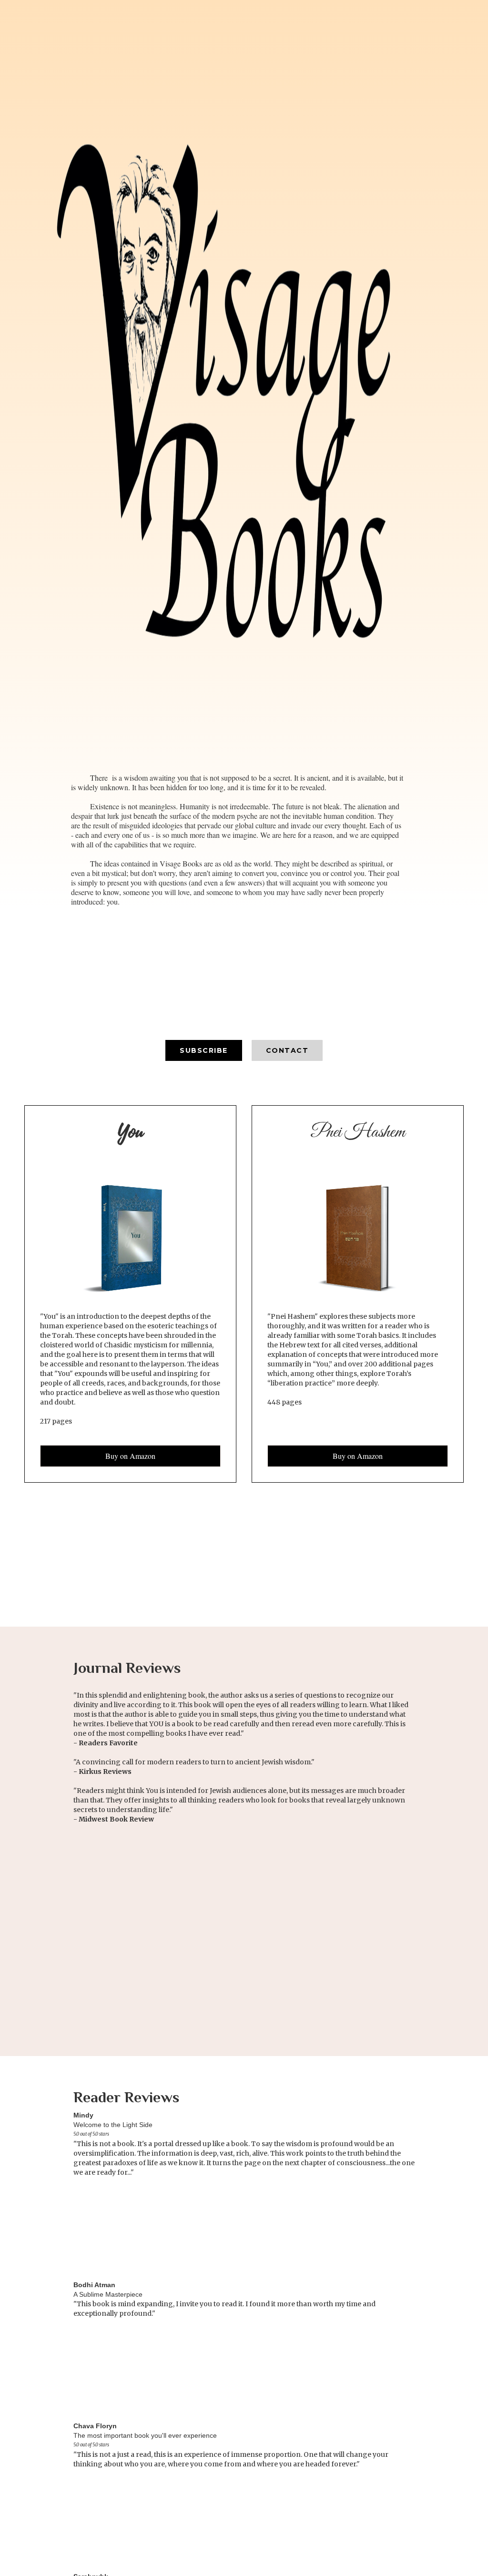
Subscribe (204, 1050)
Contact (287, 1050)
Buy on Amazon (130, 1456)
